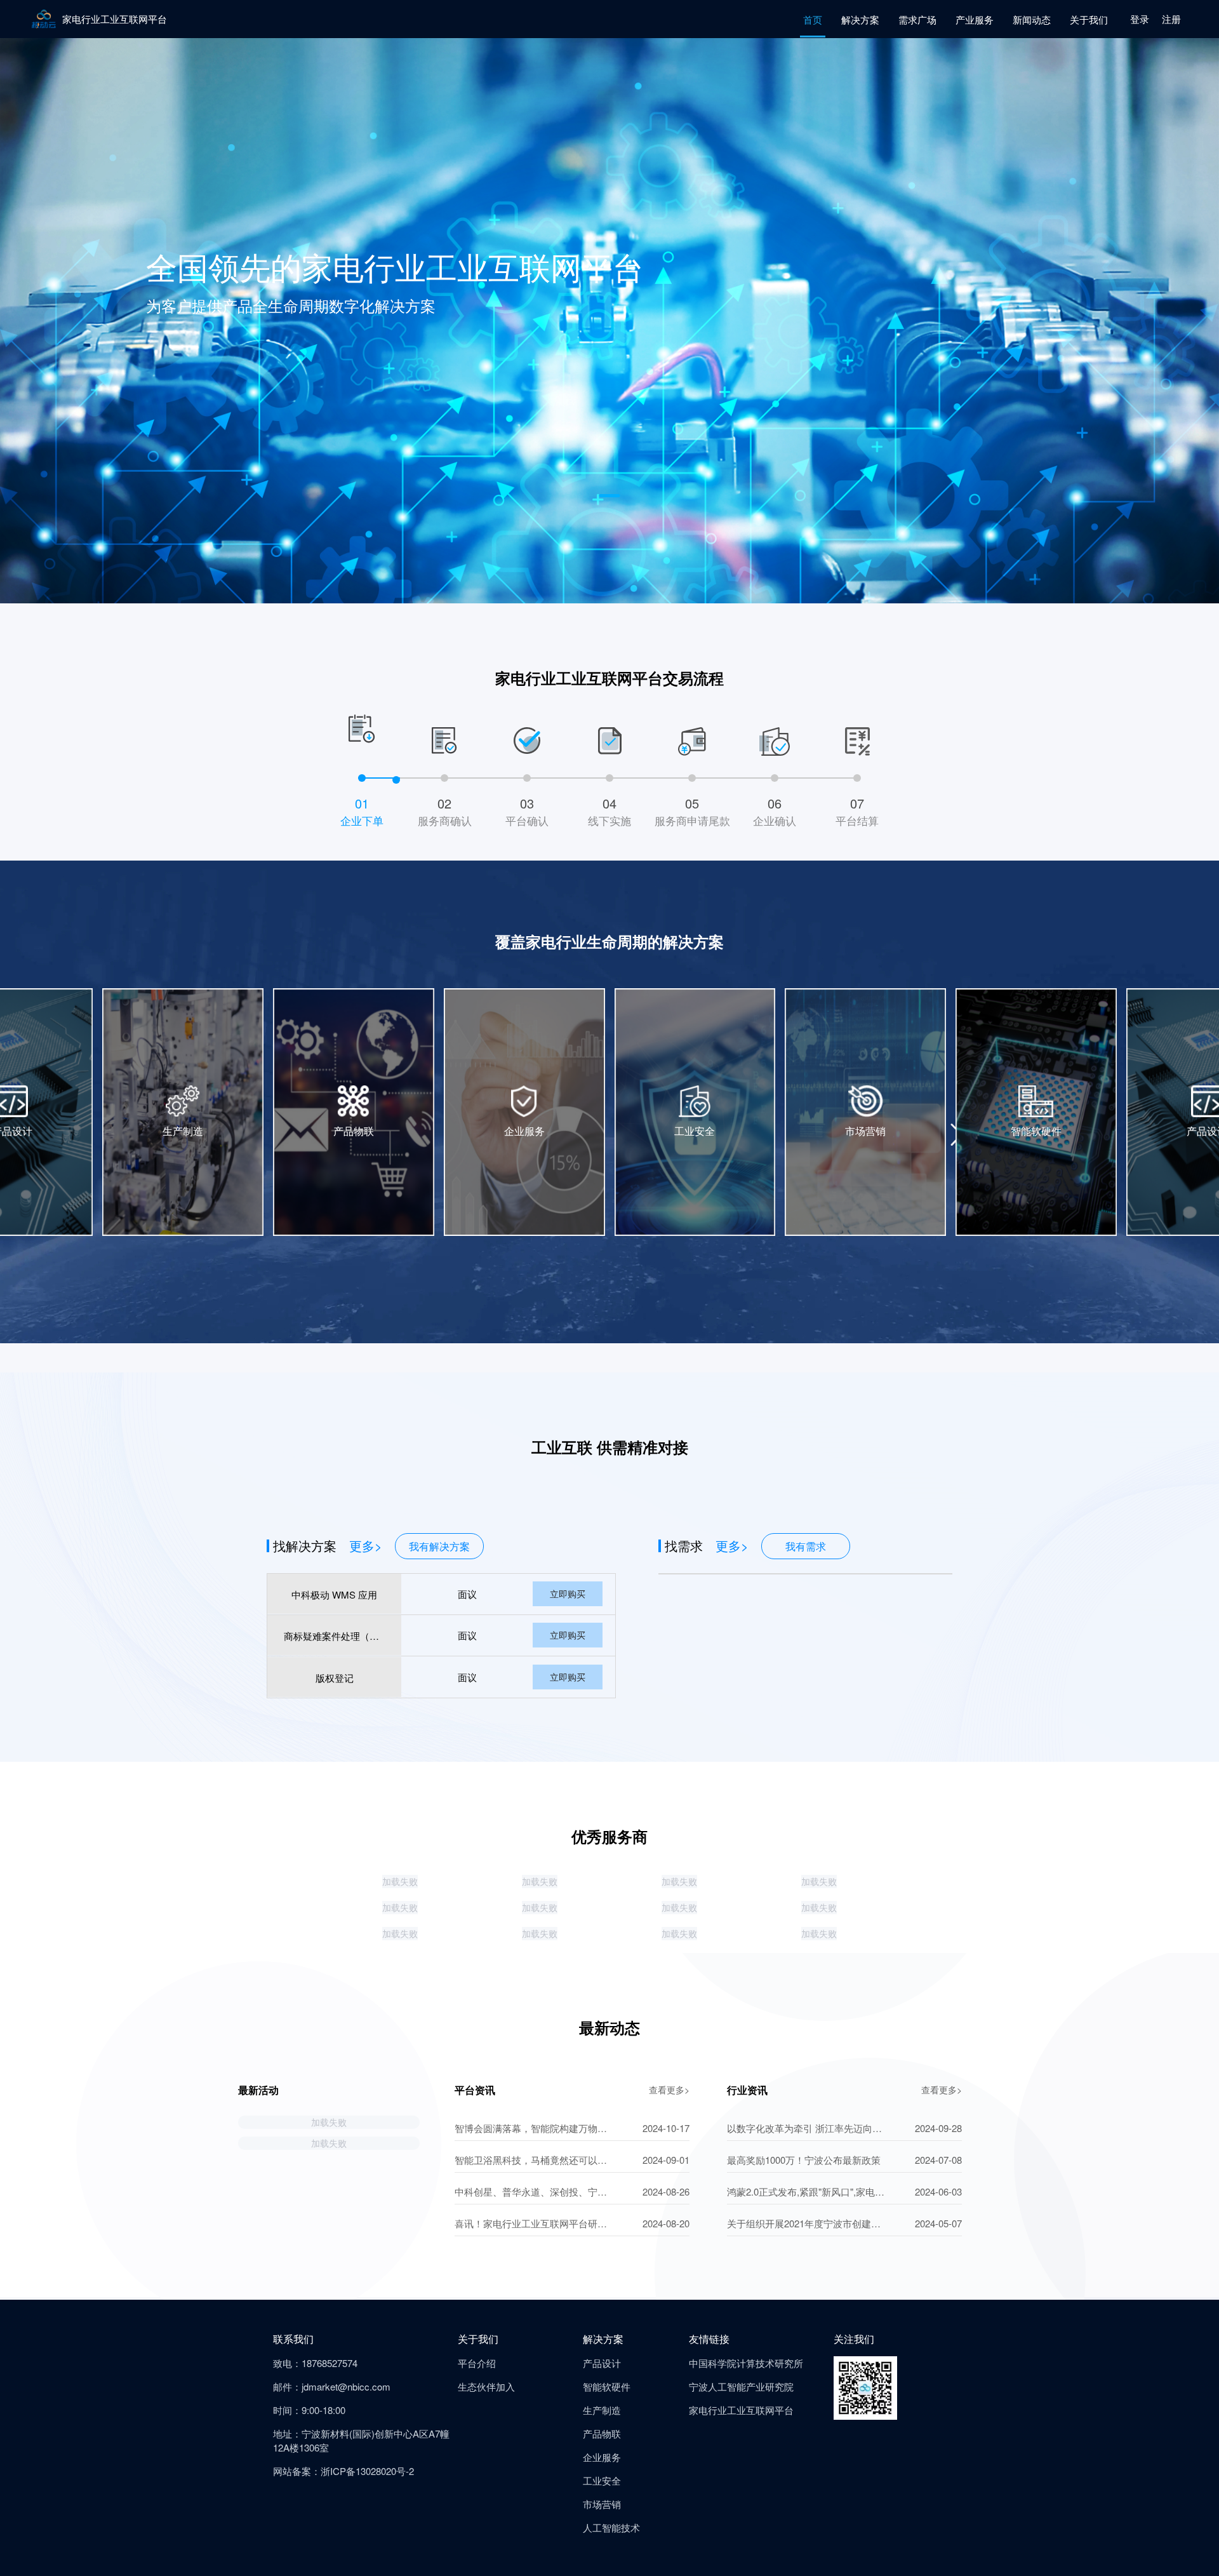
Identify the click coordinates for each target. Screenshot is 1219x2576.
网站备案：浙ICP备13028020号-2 (343, 2471)
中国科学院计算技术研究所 (746, 2363)
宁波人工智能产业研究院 (741, 2386)
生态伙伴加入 (486, 2386)
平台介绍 (477, 2363)
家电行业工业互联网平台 (741, 2410)
